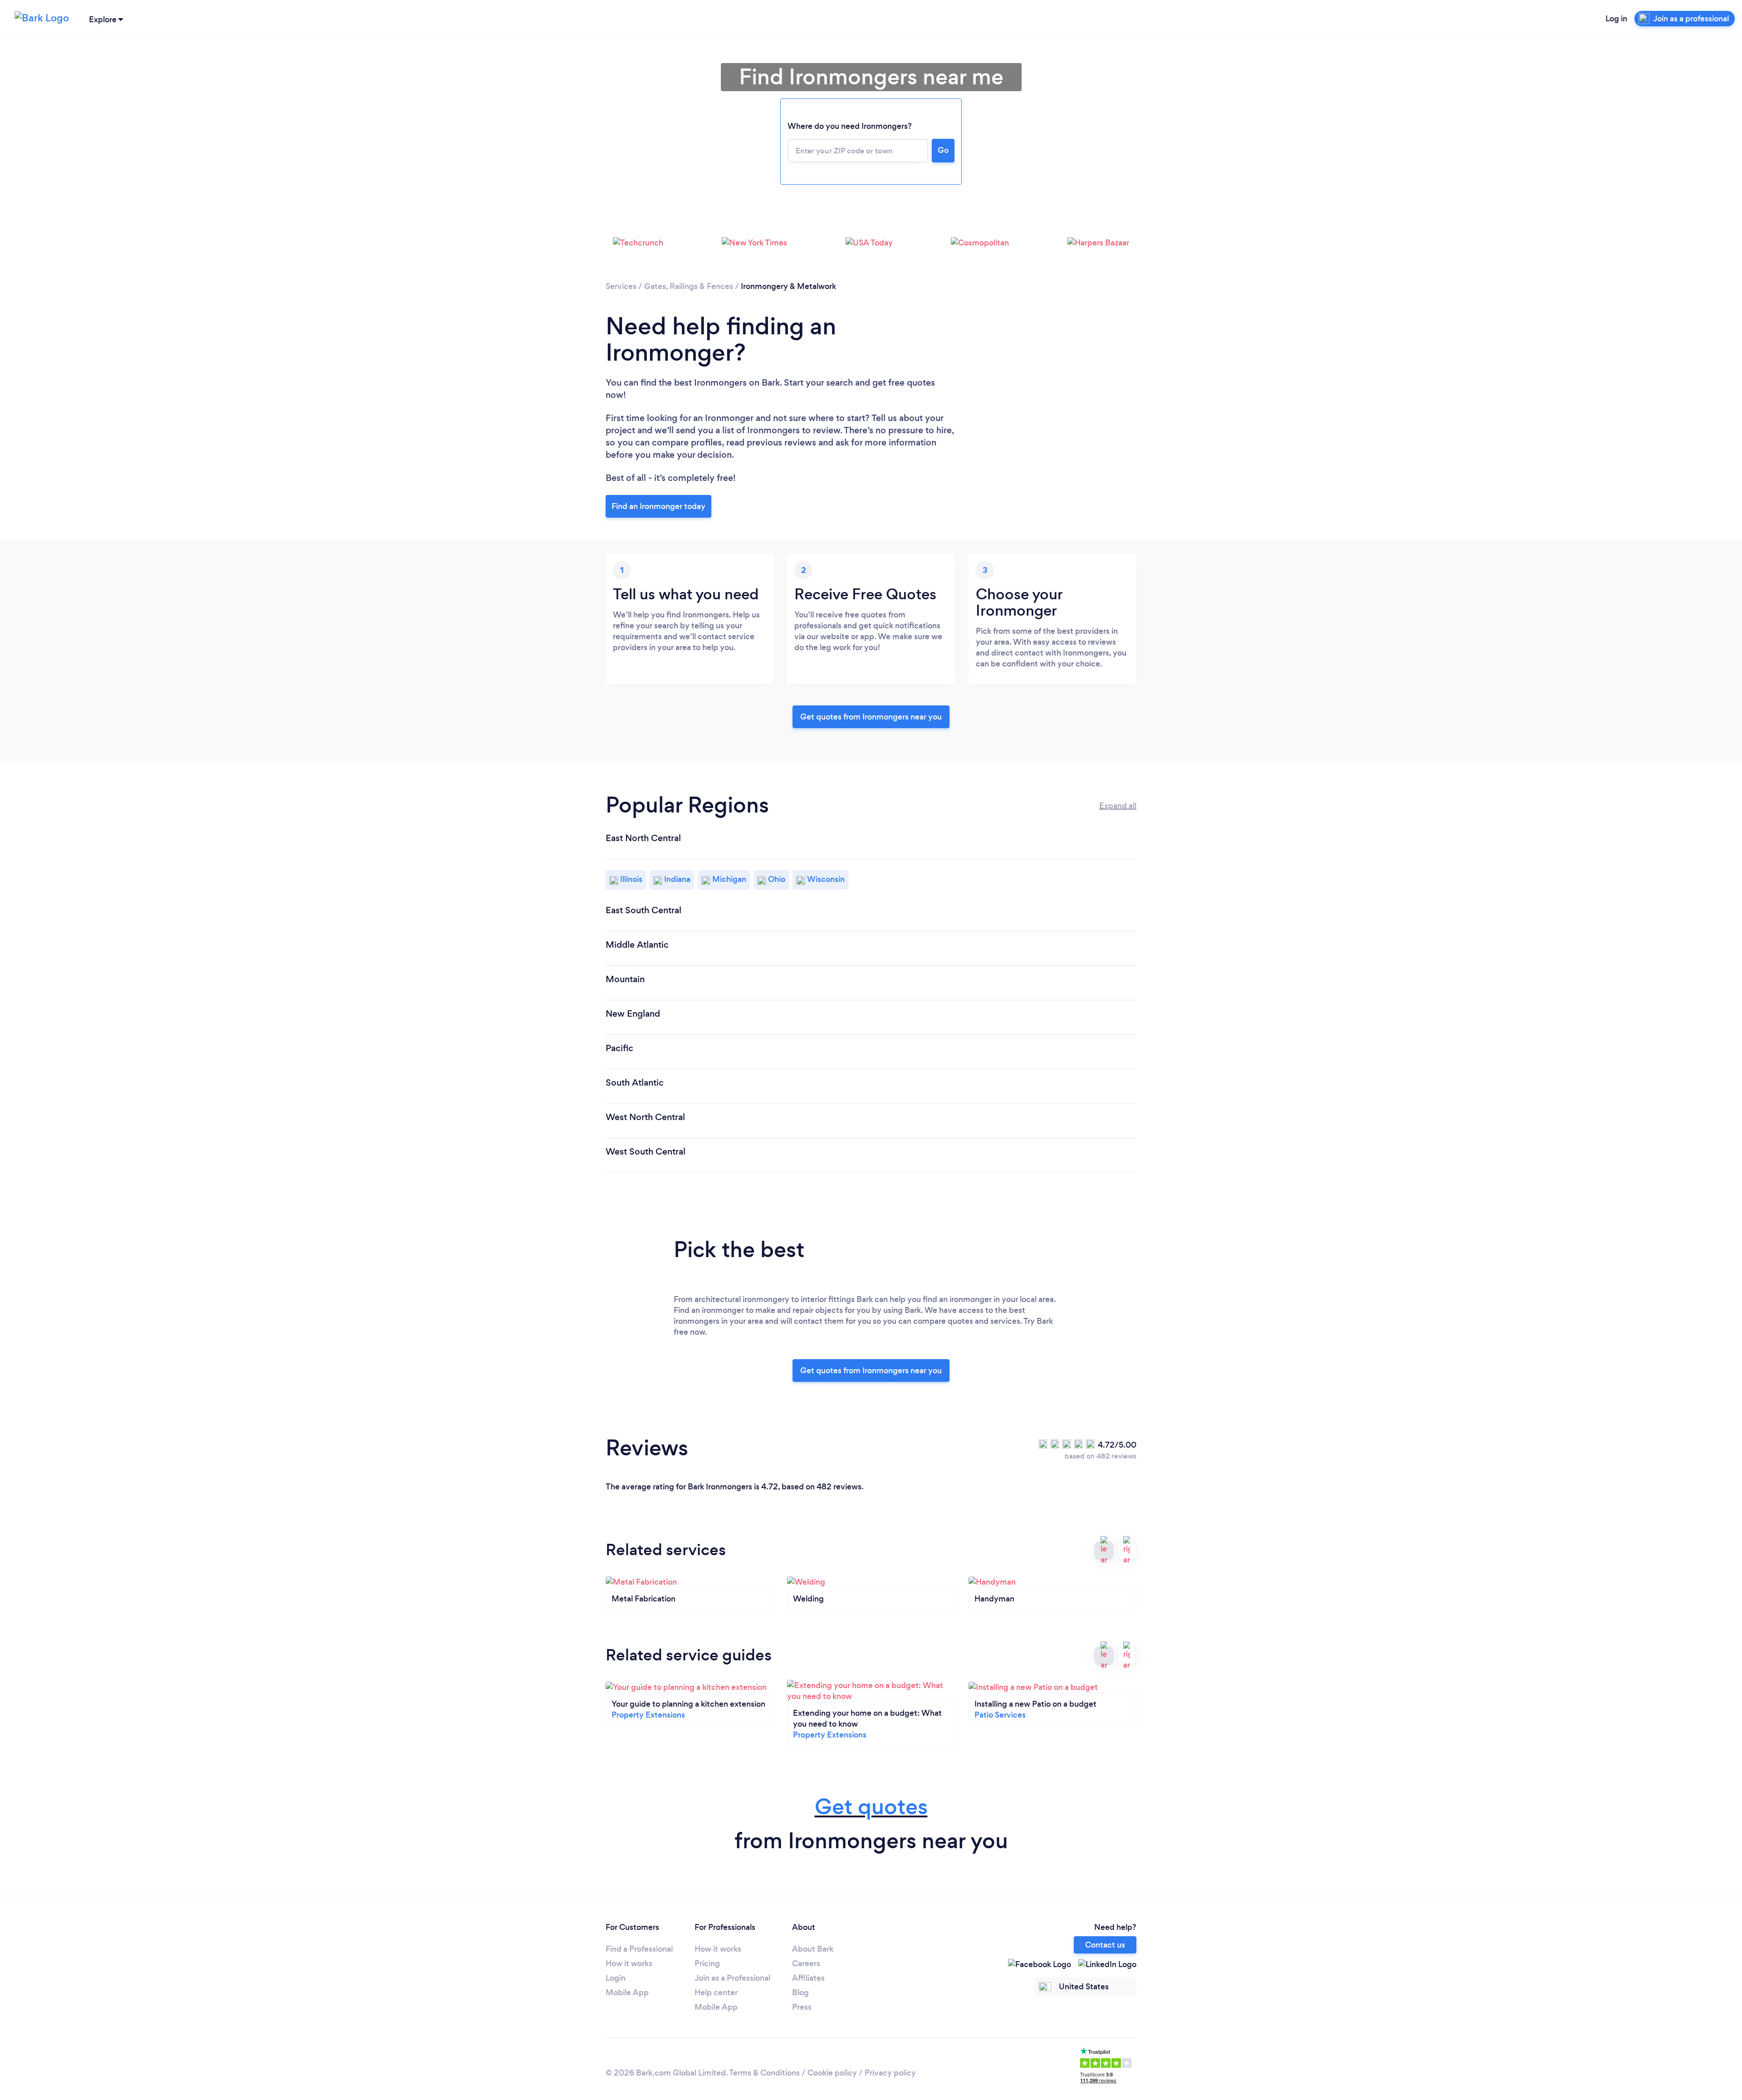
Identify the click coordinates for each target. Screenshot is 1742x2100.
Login (616, 1978)
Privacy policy (890, 2073)
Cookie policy (832, 2073)
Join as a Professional (732, 1978)
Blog (800, 1992)
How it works (629, 1963)
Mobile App (627, 1992)
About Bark (813, 1949)
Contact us (1105, 1945)
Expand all (1118, 806)
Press (802, 2007)
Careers (806, 1963)
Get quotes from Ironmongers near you (871, 717)
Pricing (707, 1963)
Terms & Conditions (764, 2073)
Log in (1616, 19)
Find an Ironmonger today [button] (658, 506)
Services (621, 286)
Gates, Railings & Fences (689, 286)
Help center (716, 1992)
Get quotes (871, 1807)
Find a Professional (639, 1949)
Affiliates (808, 1978)
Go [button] (943, 150)
